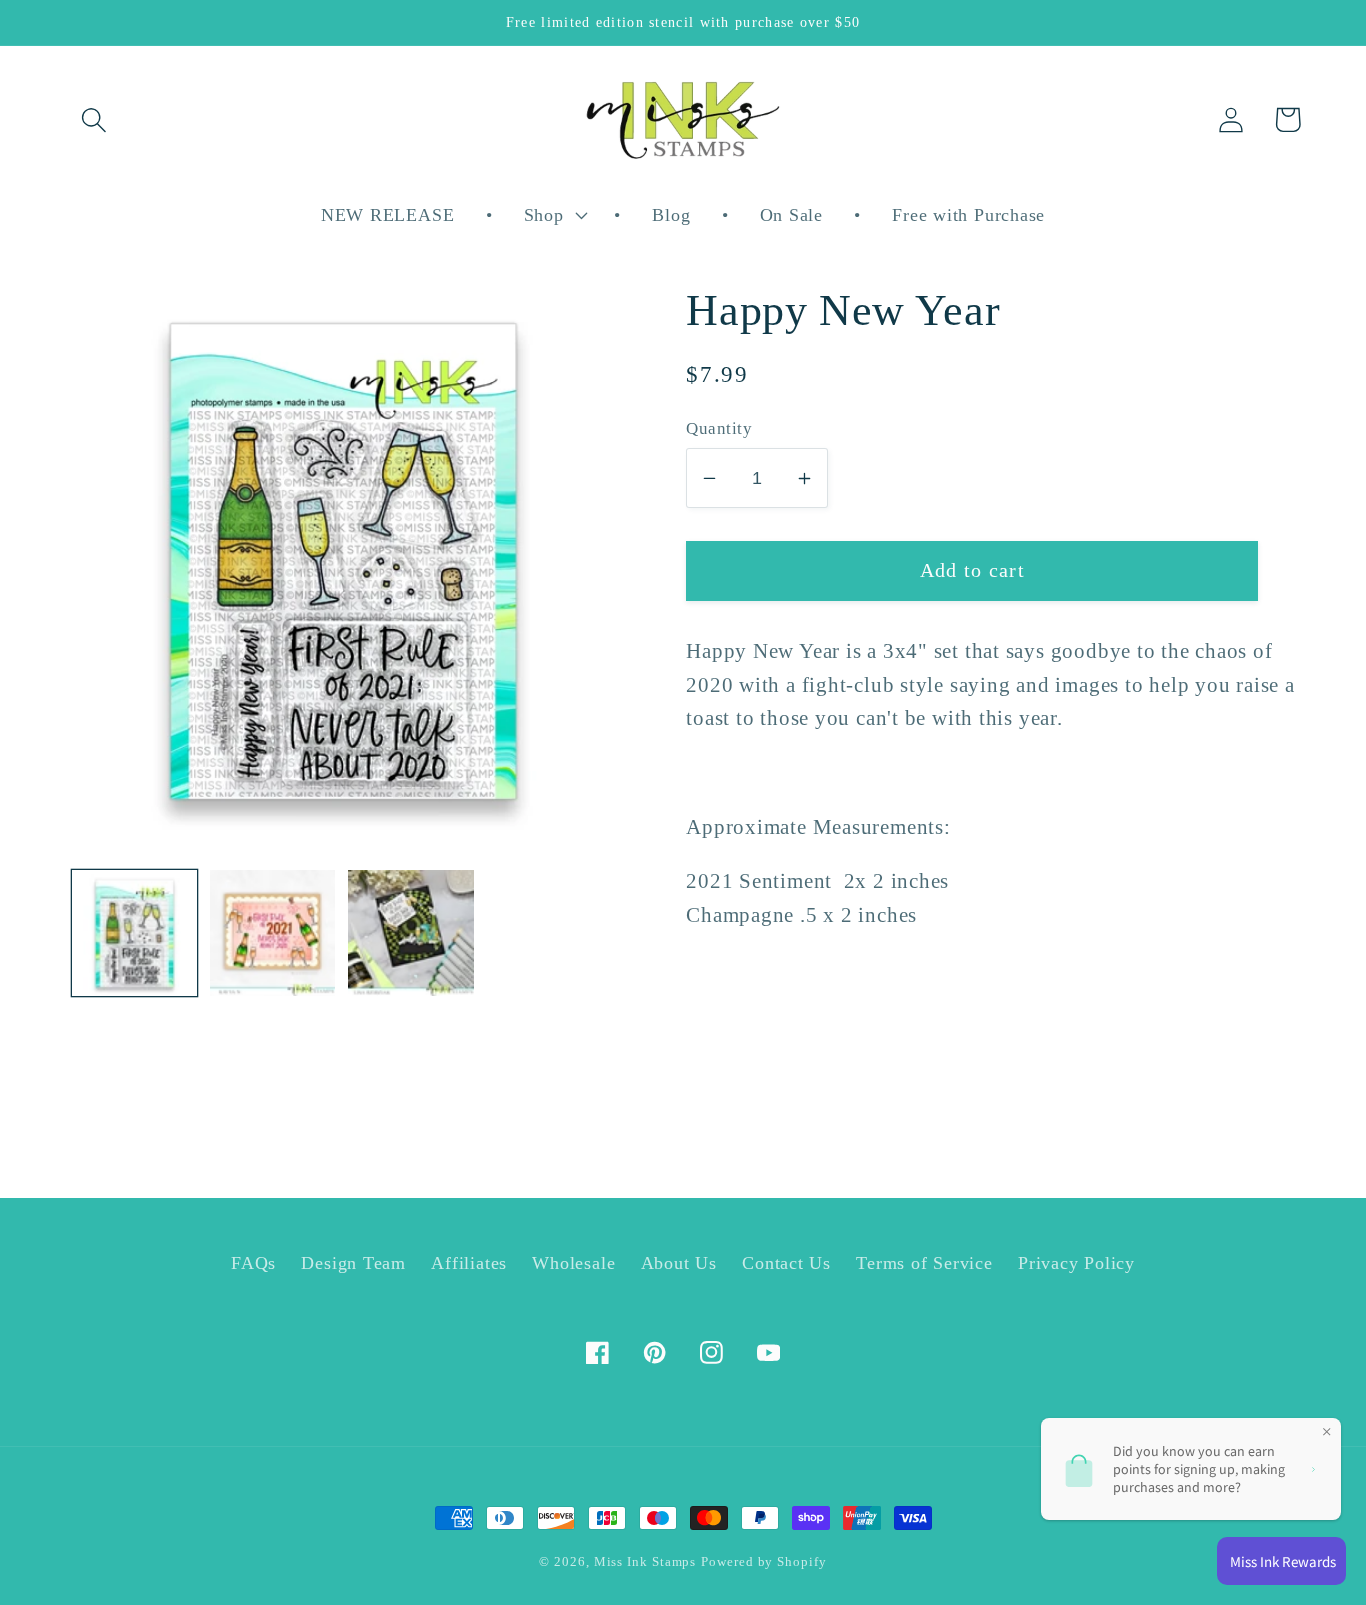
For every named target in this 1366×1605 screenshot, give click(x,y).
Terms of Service (924, 1263)
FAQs (253, 1263)
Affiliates (469, 1263)
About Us (679, 1263)
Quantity (719, 428)
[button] (93, 119)
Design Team (353, 1263)
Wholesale (573, 1263)
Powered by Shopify (763, 1561)
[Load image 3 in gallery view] (410, 932)
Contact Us (786, 1263)
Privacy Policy (1076, 1263)
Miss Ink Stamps (645, 1561)
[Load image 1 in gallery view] (134, 932)
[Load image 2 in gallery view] (272, 932)
